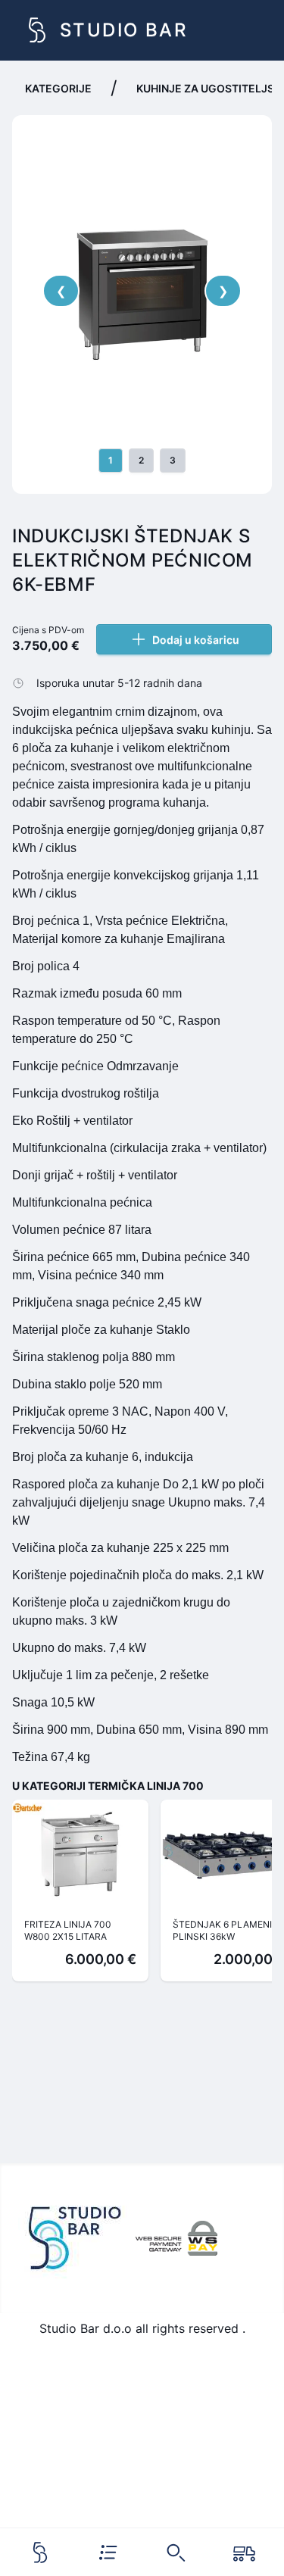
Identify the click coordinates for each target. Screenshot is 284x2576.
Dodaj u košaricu (196, 640)
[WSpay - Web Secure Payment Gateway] (176, 2238)
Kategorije (58, 88)
